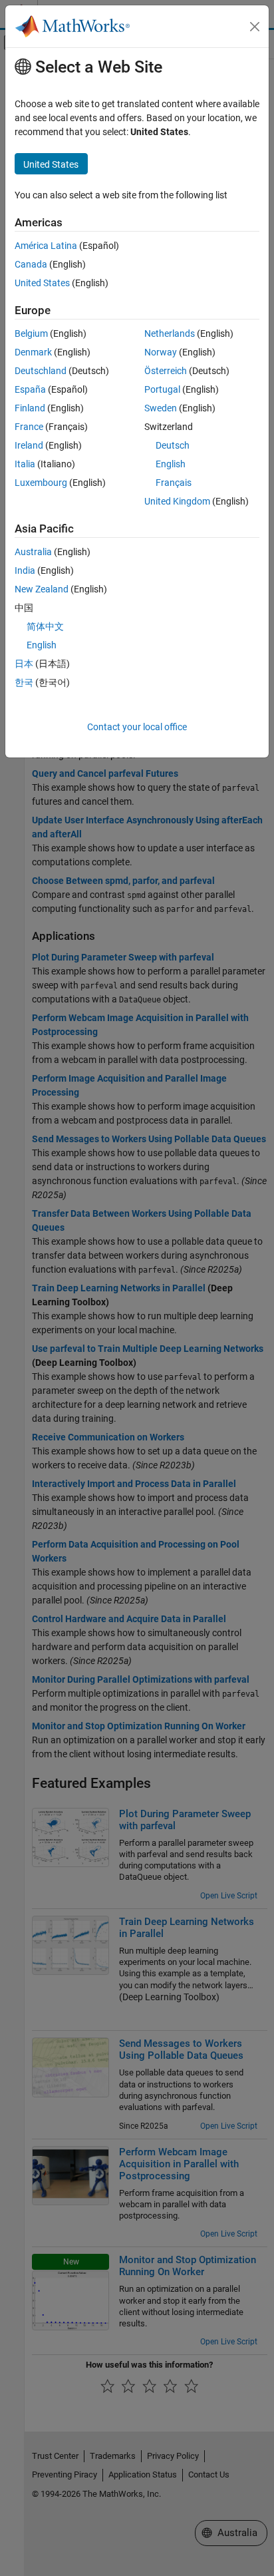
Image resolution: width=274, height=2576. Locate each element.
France (29, 427)
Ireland (29, 445)
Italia (25, 464)
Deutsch (173, 445)
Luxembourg (41, 483)
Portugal (162, 389)
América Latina (46, 246)
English (171, 464)
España (30, 389)
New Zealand (42, 589)
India (25, 570)
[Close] (255, 27)
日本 (24, 664)
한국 (24, 682)
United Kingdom (177, 501)
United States (42, 283)
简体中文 (45, 626)
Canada (31, 264)
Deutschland (41, 371)
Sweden (161, 408)
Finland (30, 408)
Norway (161, 352)
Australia (33, 552)
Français (174, 483)
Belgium (31, 333)
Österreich (166, 371)
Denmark (33, 352)
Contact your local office (137, 727)
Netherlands (170, 333)
